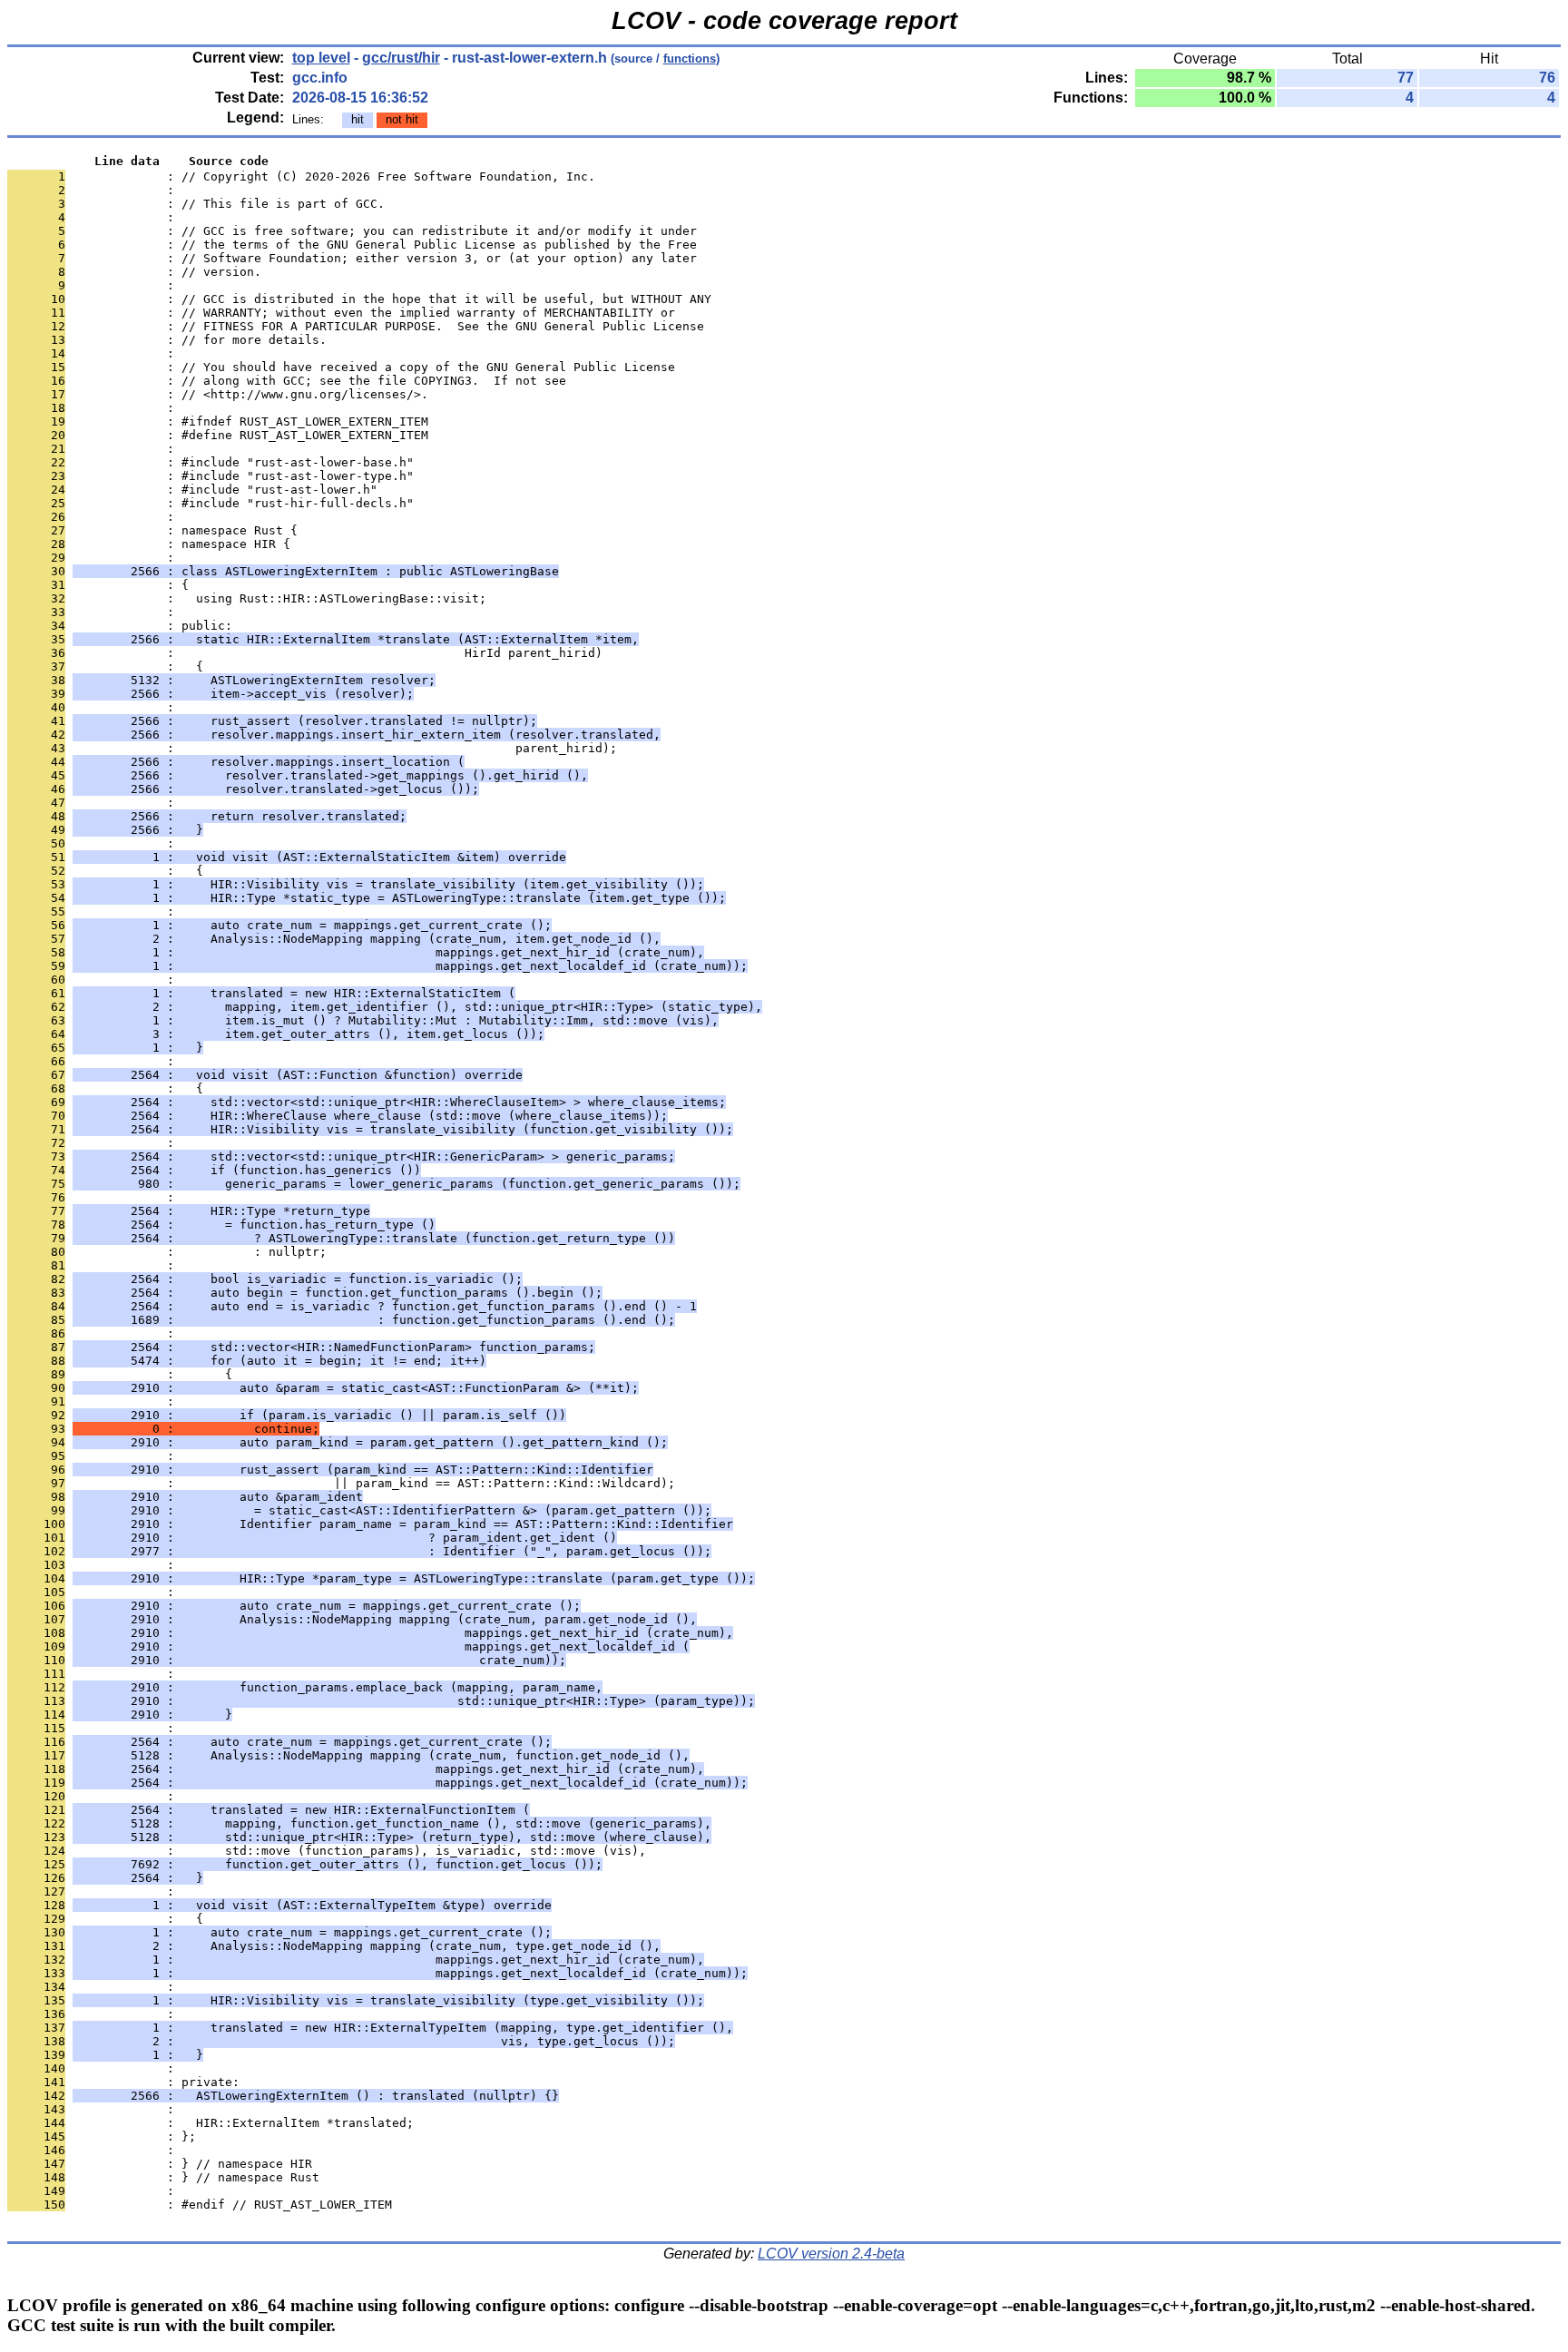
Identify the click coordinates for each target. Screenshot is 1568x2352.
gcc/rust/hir (401, 58)
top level (321, 58)
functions (690, 59)
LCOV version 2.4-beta (831, 2254)
